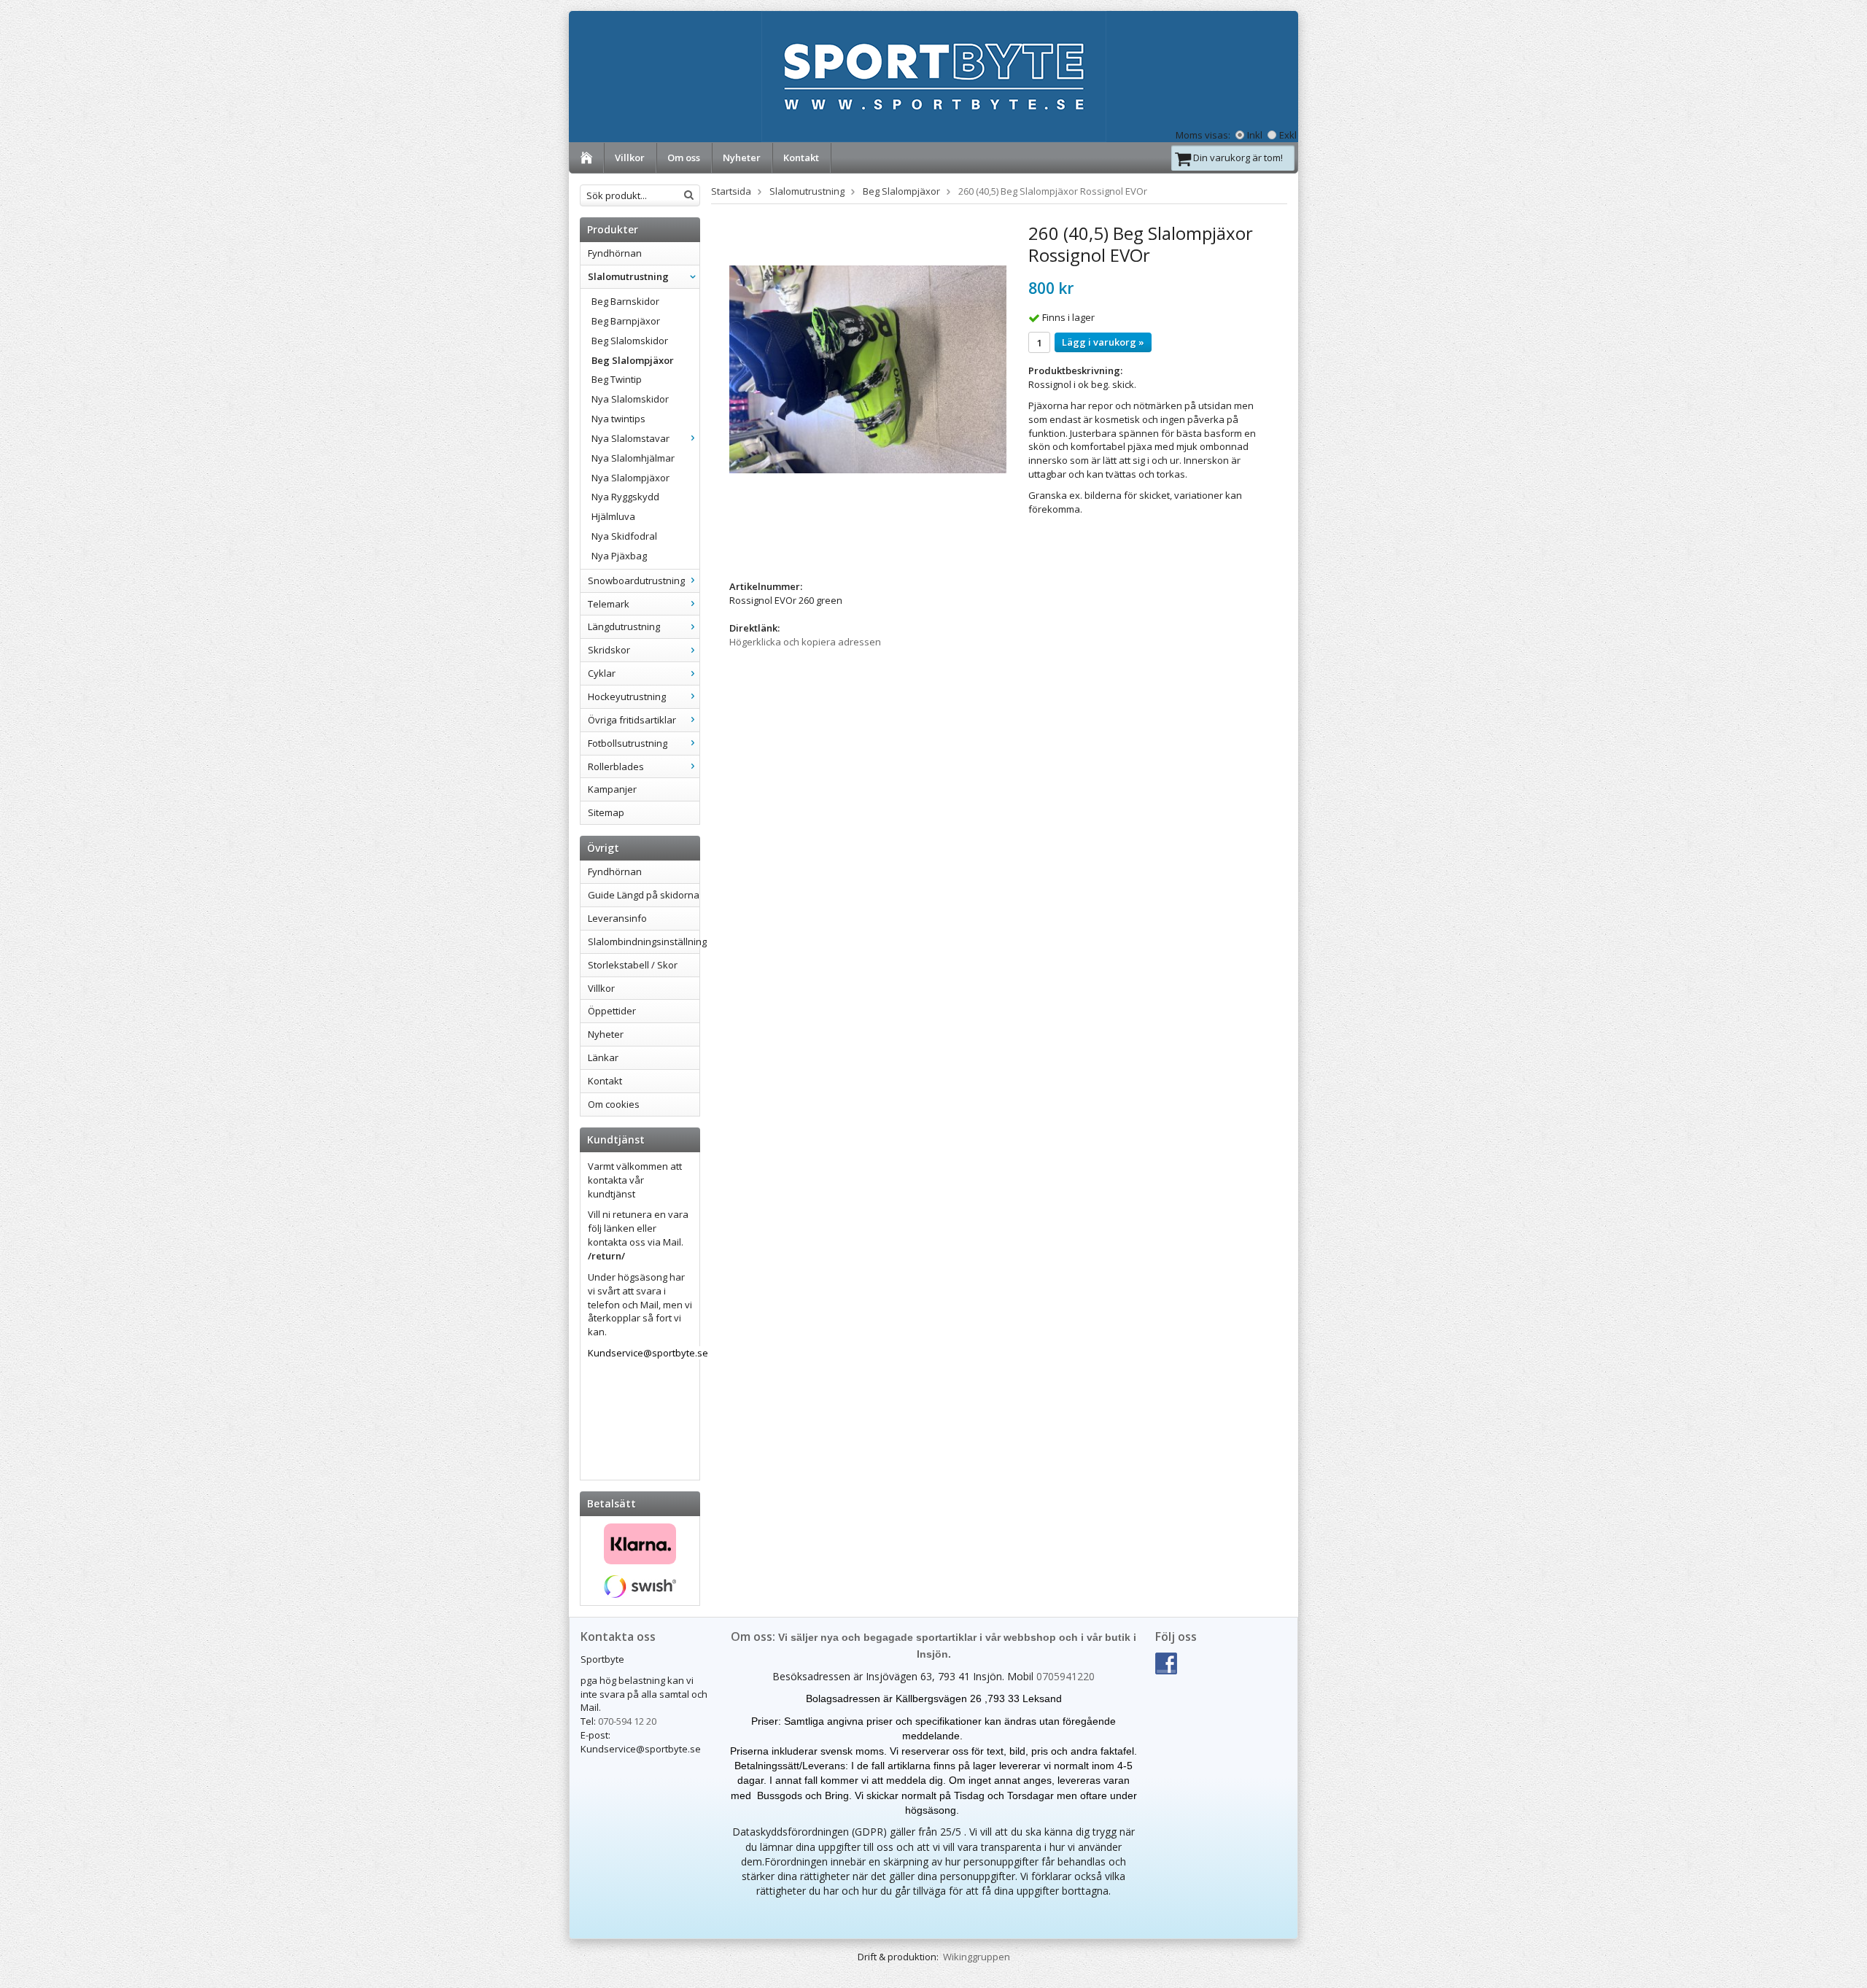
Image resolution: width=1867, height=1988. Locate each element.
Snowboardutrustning (636, 581)
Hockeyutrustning (627, 696)
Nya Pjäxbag (619, 556)
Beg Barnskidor (625, 301)
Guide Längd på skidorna (644, 895)
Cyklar (602, 673)
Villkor (630, 158)
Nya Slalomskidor (630, 399)
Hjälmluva (613, 516)
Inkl (1255, 135)
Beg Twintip (617, 379)
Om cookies (614, 1104)
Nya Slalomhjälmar (633, 458)
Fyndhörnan (615, 253)
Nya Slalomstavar (630, 438)
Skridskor (609, 650)
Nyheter (742, 158)
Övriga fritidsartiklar (632, 720)
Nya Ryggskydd (625, 497)
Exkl (1288, 135)
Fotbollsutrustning (628, 743)
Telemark (609, 604)
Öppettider (612, 1011)
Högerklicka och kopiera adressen (805, 642)
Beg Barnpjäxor (626, 321)
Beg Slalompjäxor (633, 360)
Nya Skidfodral (624, 536)
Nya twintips (618, 419)
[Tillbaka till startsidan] (587, 158)
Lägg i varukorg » (1103, 342)
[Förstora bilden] (868, 368)
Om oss (684, 158)
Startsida (731, 191)
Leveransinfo (617, 918)
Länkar (603, 1057)
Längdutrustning (624, 626)
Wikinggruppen (977, 1957)
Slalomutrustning (628, 276)
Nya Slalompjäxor (630, 478)
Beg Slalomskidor (630, 341)
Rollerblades (616, 766)
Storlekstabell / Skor (633, 965)
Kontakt (801, 158)
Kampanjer (612, 789)
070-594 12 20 (627, 1721)
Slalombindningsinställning (644, 941)
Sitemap (606, 812)
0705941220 (1066, 1676)
